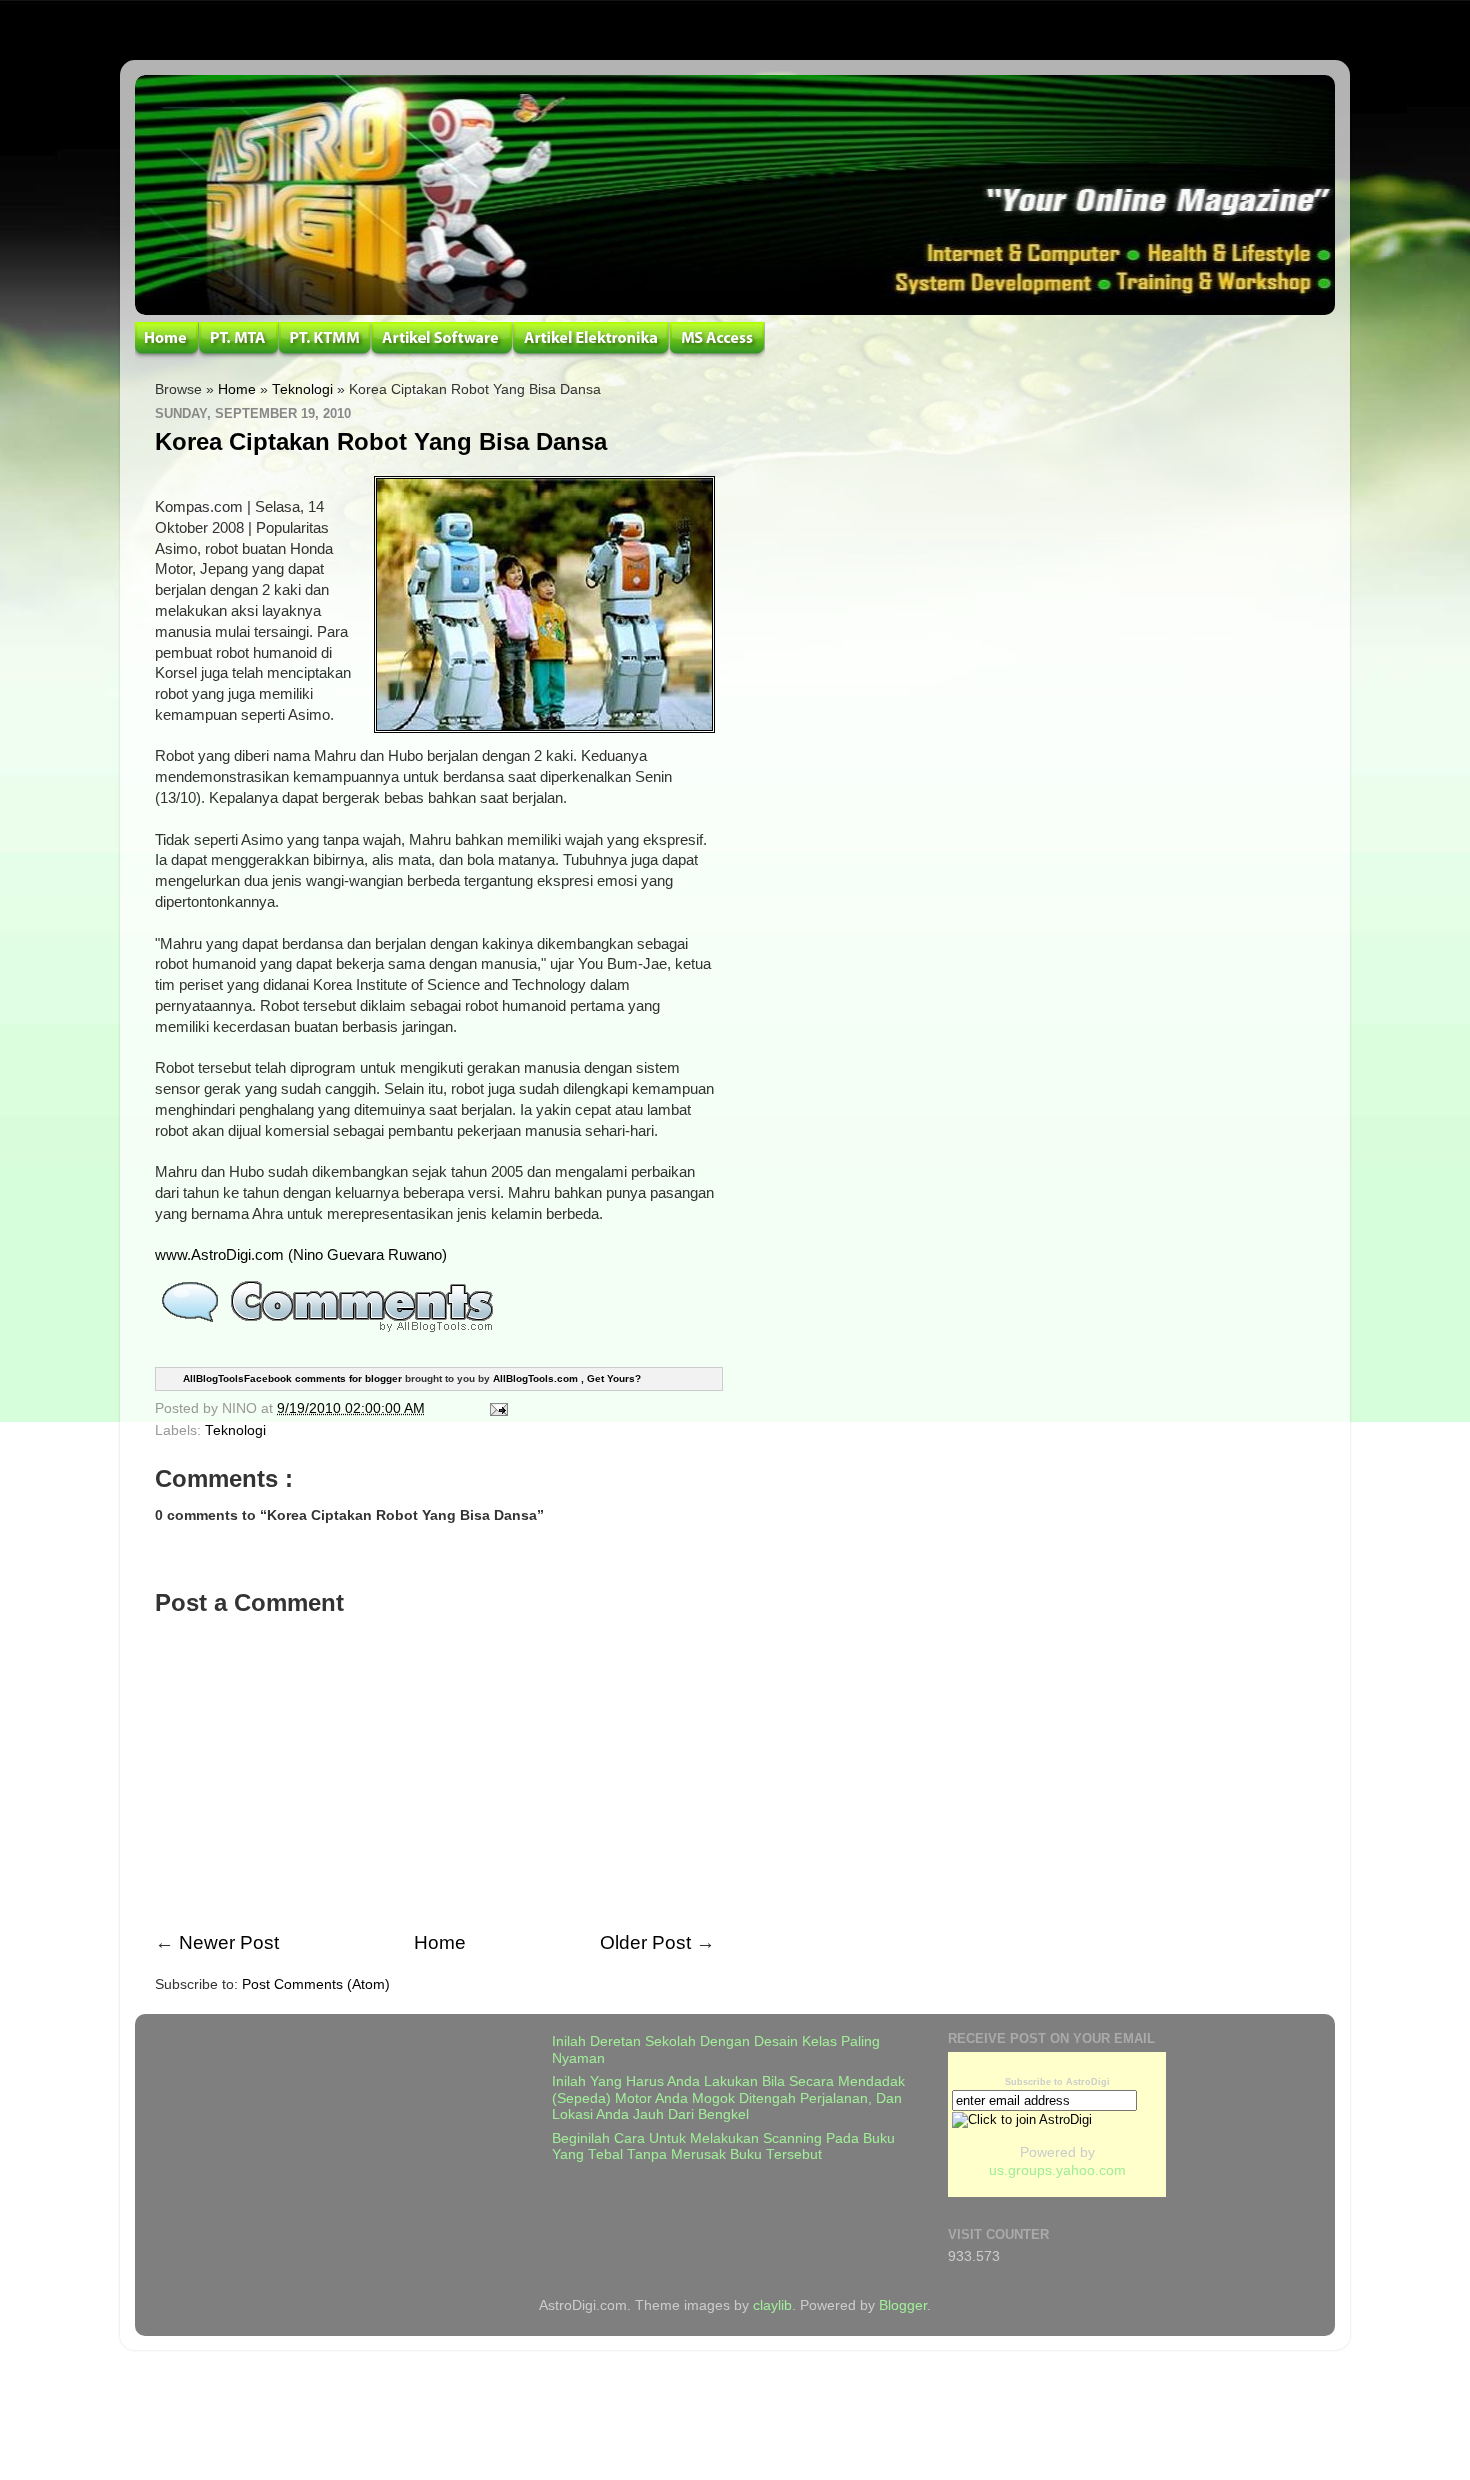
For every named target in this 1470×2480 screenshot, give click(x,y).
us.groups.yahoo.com (1057, 2170)
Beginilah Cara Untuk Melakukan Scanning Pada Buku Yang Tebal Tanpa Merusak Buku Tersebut (723, 2146)
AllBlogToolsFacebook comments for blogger (292, 1378)
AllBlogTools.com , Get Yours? (567, 1378)
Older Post (645, 1942)
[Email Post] (495, 1408)
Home (237, 389)
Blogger (903, 2305)
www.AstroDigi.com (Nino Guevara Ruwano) (301, 1255)
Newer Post (229, 1942)
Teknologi (302, 389)
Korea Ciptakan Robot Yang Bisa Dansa (381, 441)
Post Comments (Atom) (316, 1984)
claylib (772, 2305)
